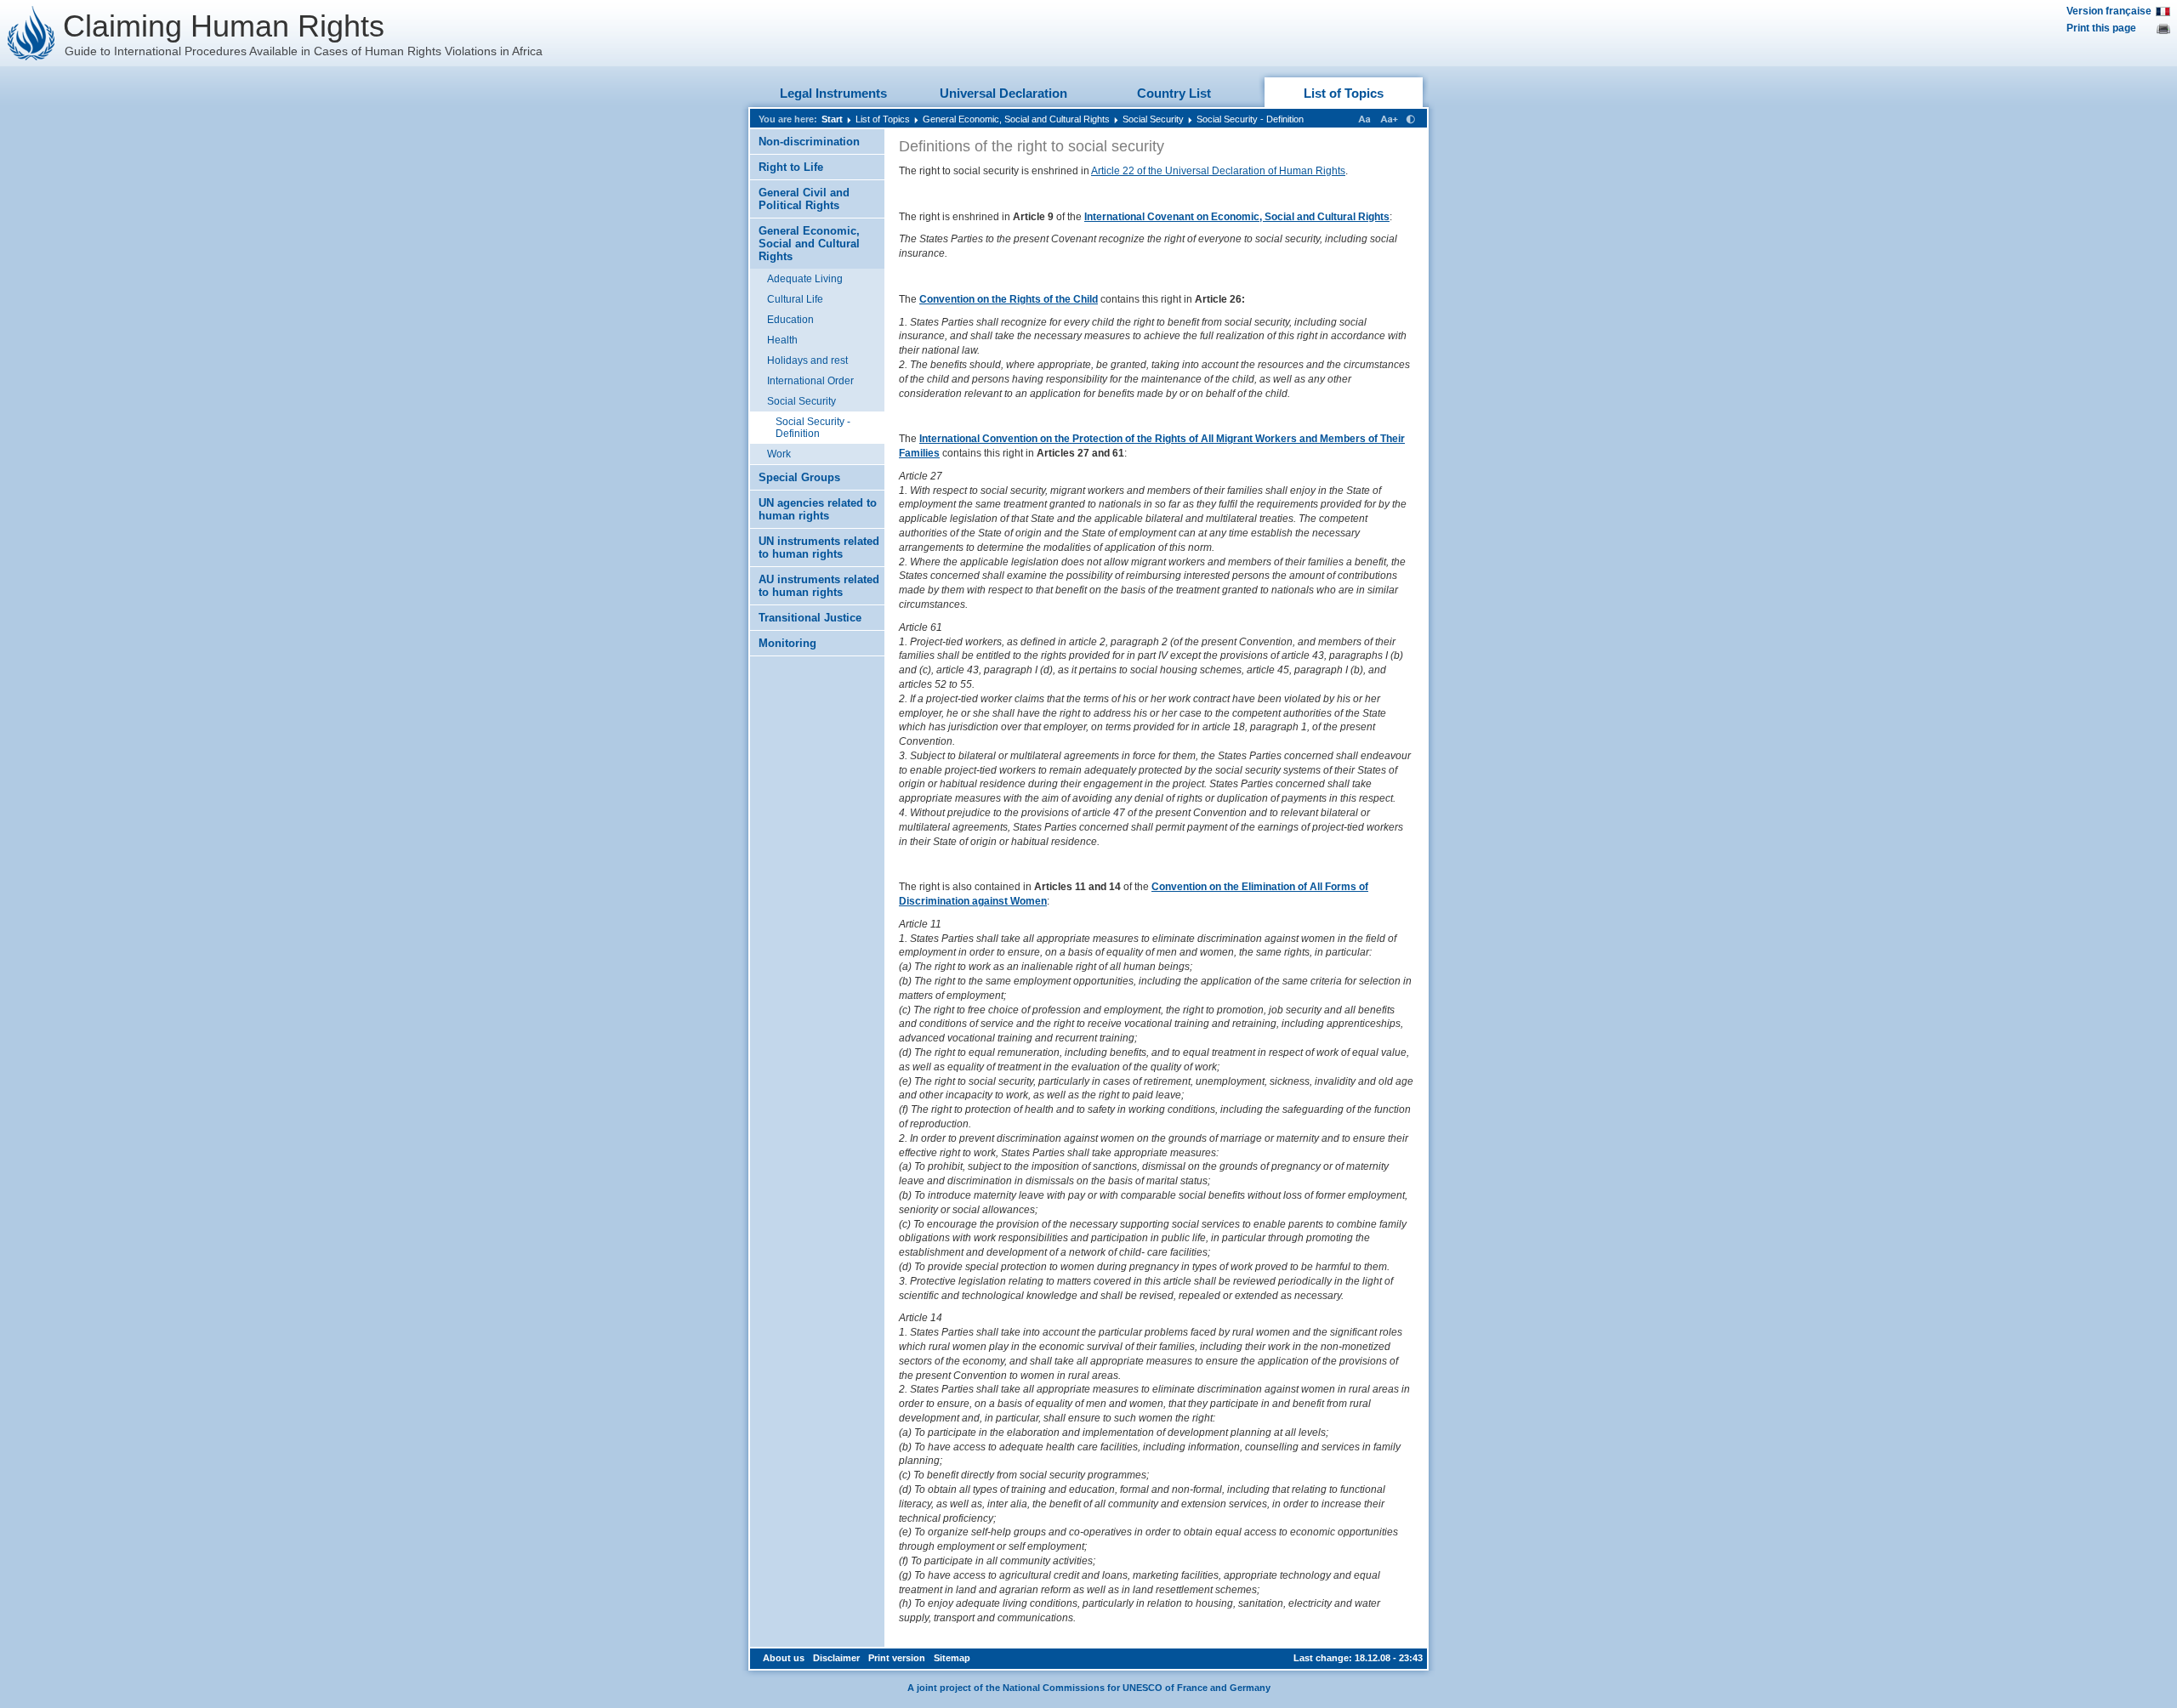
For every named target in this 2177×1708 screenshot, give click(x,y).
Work (779, 454)
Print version (897, 1658)
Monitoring (787, 643)
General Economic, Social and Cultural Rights (1016, 119)
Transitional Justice (810, 618)
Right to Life (791, 167)
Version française (2109, 11)
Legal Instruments (833, 93)
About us (784, 1658)
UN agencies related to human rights (818, 509)
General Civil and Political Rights (804, 199)
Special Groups (799, 477)
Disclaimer (836, 1658)
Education (790, 320)
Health (782, 340)
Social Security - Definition (1250, 119)
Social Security (1153, 119)
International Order (810, 381)
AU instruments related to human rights (819, 586)
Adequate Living (805, 279)
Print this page (2101, 28)
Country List (1174, 93)
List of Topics (1344, 93)
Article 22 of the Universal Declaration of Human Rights (1218, 171)
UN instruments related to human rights (819, 548)
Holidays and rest (807, 360)
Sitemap (952, 1658)
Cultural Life (795, 299)
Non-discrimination (809, 142)
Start (832, 119)
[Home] (31, 33)
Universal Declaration (1003, 93)
